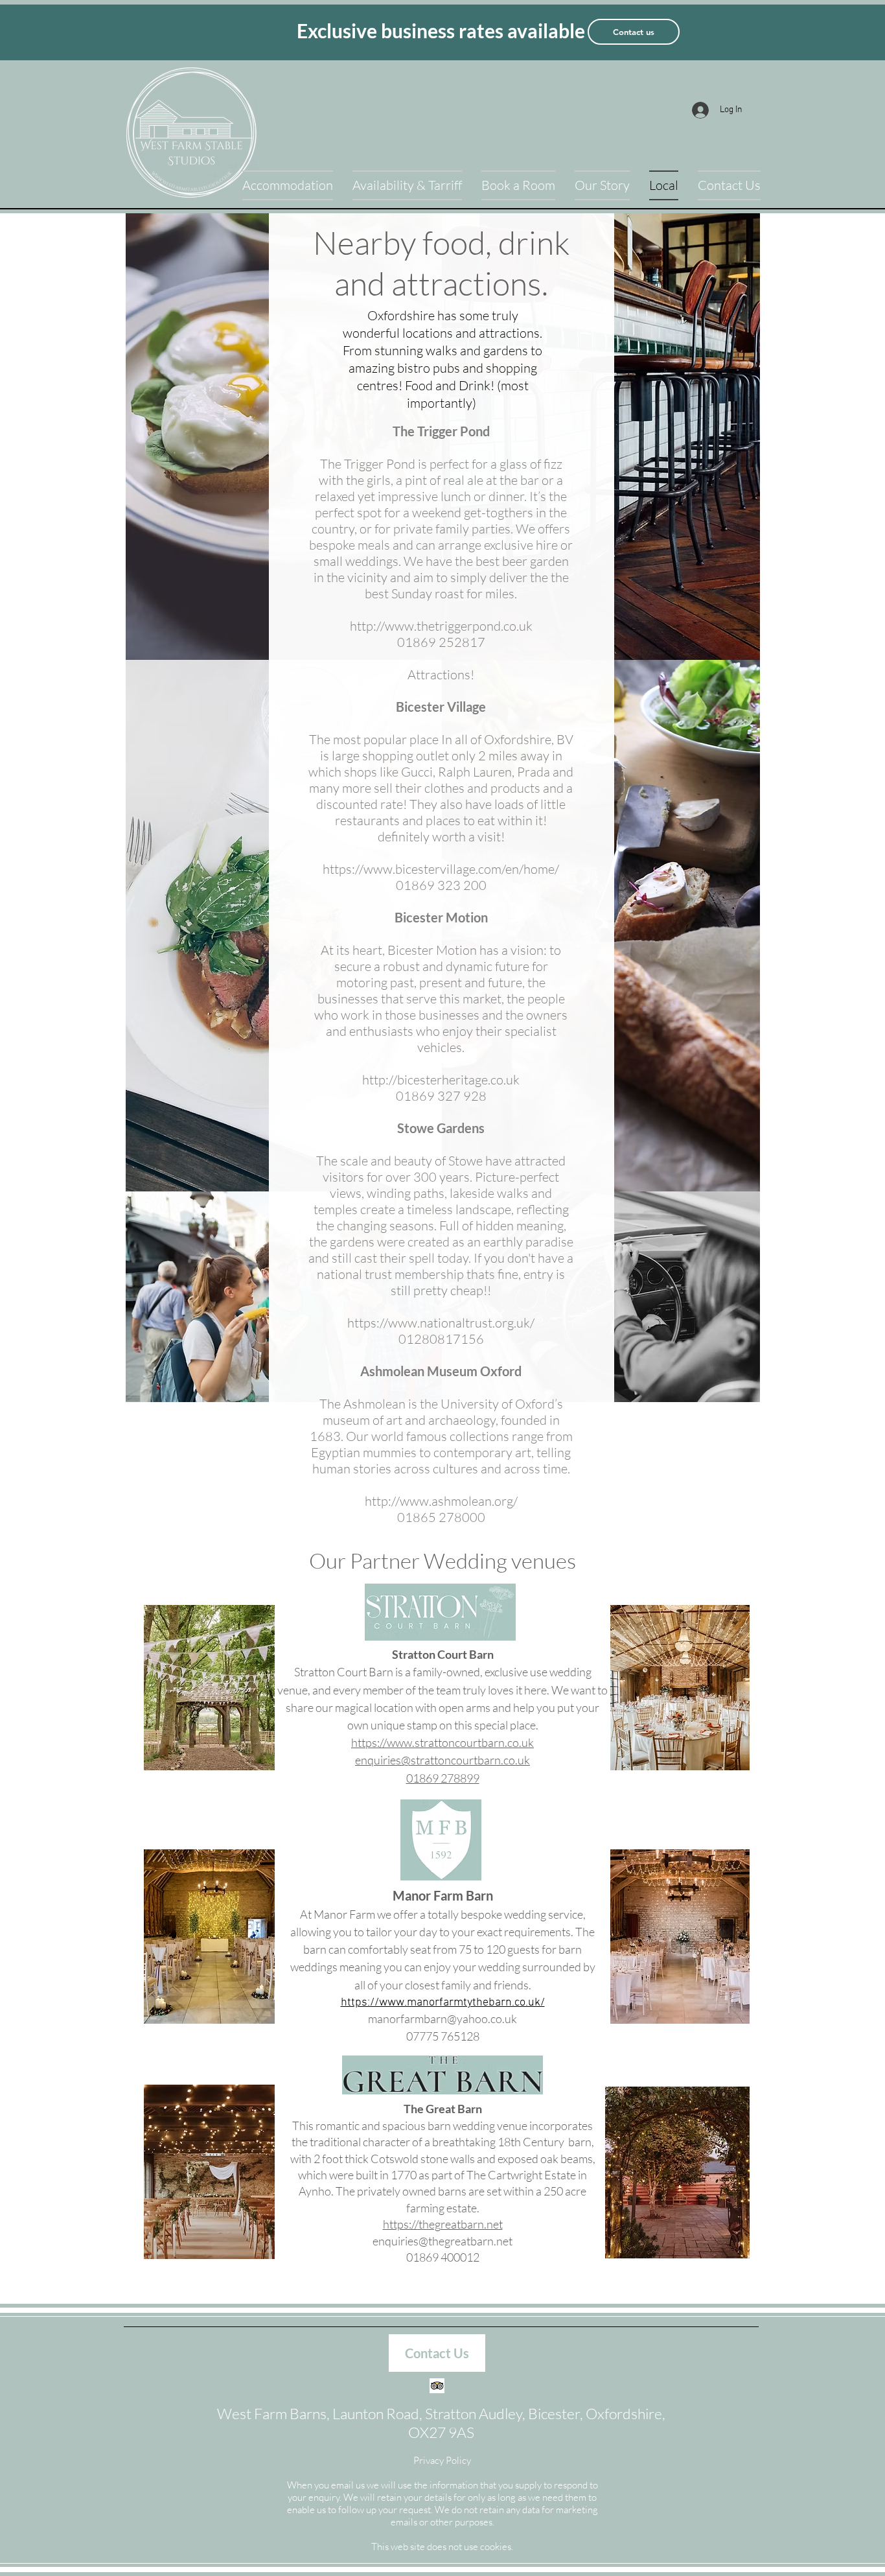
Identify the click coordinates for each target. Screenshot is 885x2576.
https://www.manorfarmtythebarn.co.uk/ (443, 2003)
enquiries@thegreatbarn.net (442, 2241)
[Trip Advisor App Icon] (437, 2386)
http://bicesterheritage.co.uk (441, 1080)
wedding (500, 1967)
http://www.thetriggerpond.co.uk (441, 626)
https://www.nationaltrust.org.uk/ (441, 1323)
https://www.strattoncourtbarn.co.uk (442, 1742)
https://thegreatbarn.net (443, 2224)
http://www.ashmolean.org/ (441, 1501)
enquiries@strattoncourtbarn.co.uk (442, 1760)
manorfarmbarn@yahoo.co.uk (442, 2019)
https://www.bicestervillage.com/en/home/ (441, 869)
